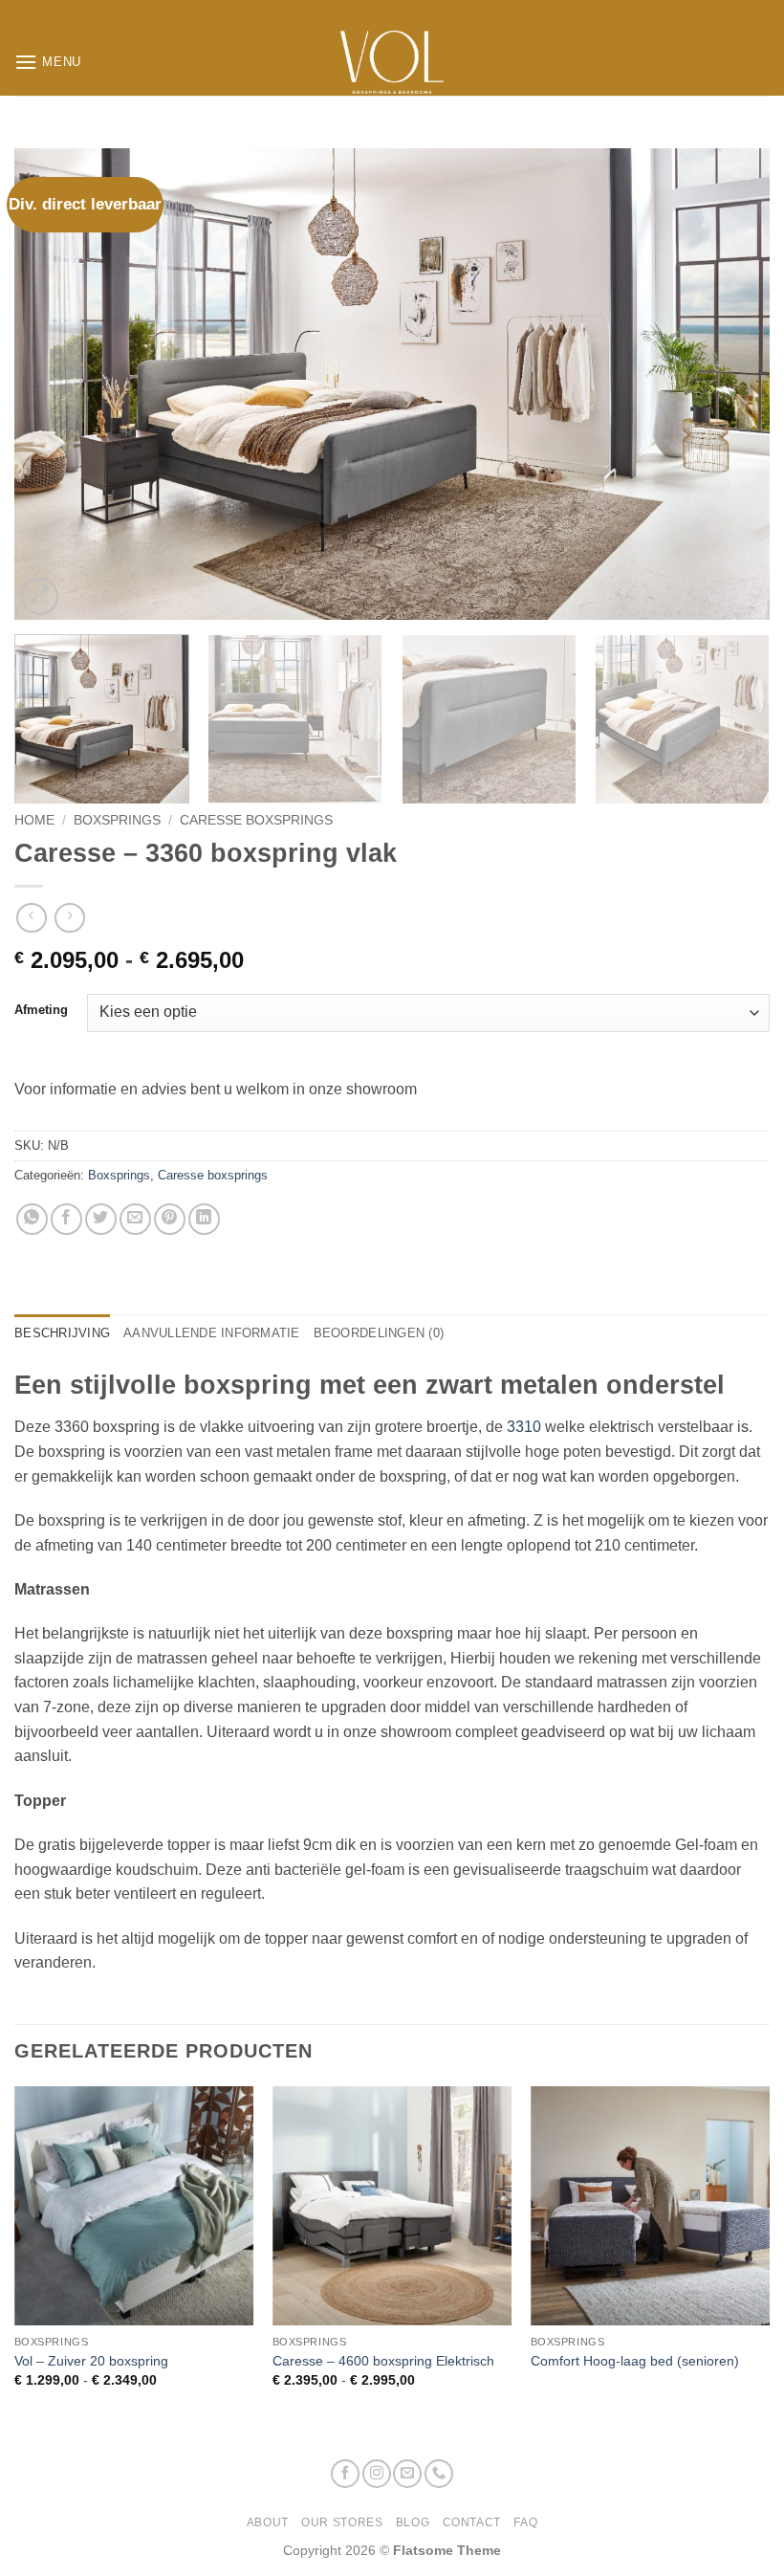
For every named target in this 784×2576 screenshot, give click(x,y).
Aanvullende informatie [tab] (212, 1333)
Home (34, 820)
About (268, 2522)
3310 (524, 1427)
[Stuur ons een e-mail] (407, 2474)
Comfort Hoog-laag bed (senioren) (635, 2361)
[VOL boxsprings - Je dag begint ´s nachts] (392, 62)
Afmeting (41, 1010)
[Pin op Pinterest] (170, 1219)
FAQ (525, 2522)
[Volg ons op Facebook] (345, 2474)
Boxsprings (117, 820)
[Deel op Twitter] (101, 1219)
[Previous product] (69, 918)
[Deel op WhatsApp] (32, 1219)
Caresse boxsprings (256, 820)
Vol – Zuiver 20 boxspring (91, 2361)
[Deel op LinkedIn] (204, 1219)
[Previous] (54, 384)
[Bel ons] (439, 2474)
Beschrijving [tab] (62, 1333)
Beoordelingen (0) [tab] (379, 1333)
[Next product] (31, 918)
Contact (472, 2522)
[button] (48, 62)
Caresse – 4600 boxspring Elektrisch (383, 2361)
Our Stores (342, 2522)
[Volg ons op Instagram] (377, 2474)
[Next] (730, 384)
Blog (413, 2522)
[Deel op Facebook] (66, 1219)
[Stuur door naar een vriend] (135, 1219)
